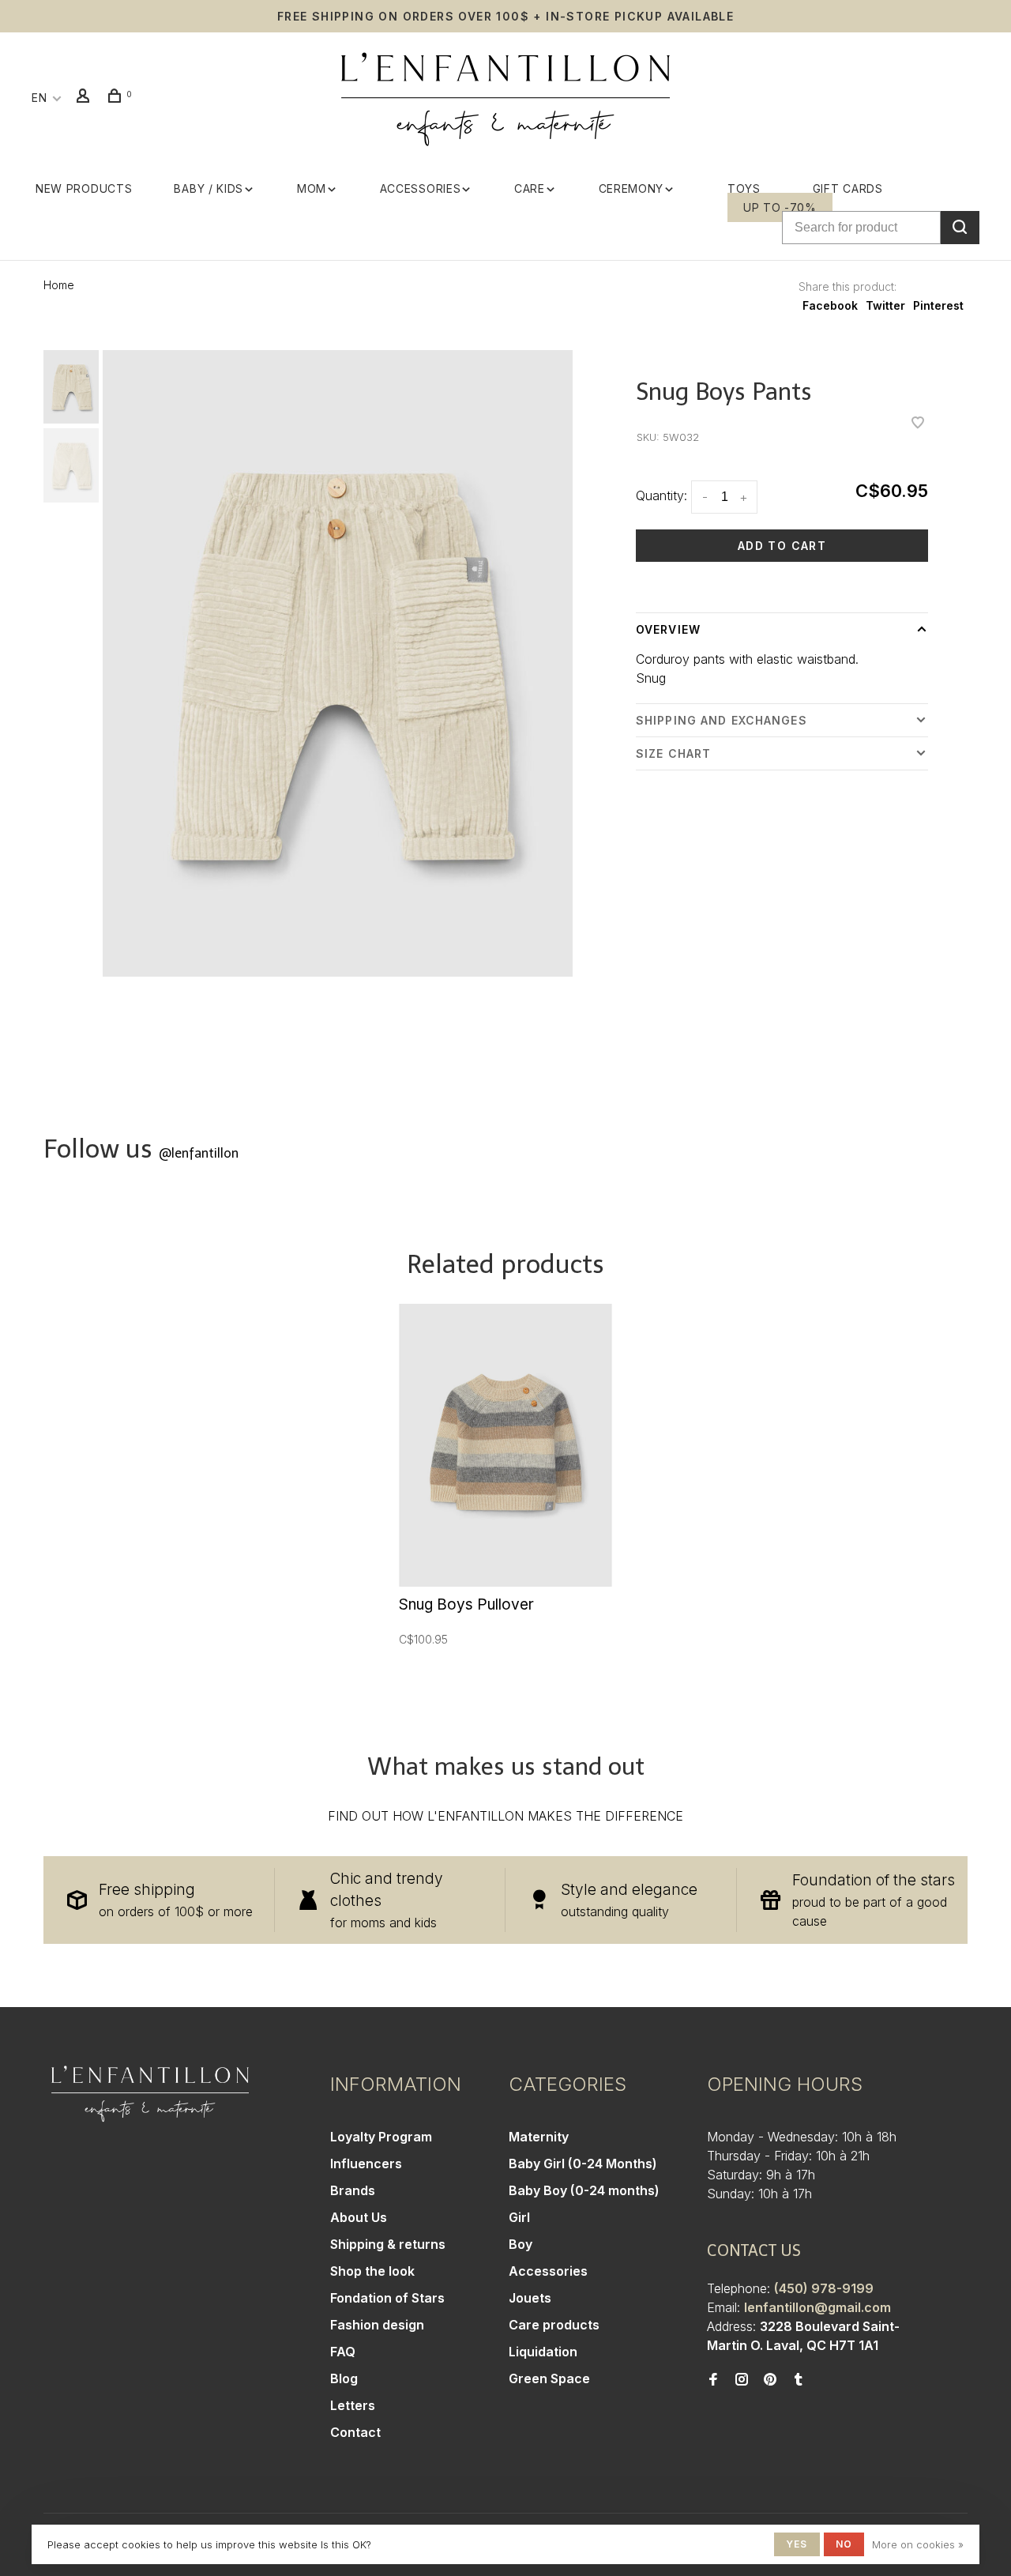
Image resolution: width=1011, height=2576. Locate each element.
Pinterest (938, 305)
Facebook (830, 305)
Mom (312, 188)
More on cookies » (918, 2544)
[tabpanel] (338, 663)
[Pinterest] (770, 2380)
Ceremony (631, 188)
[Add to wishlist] (918, 424)
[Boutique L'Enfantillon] (150, 2094)
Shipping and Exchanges (722, 720)
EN (39, 98)
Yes (797, 2544)
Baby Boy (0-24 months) (584, 2190)
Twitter (885, 305)
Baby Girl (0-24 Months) (583, 2164)
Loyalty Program (381, 2137)
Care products (554, 2325)
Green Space (549, 2378)
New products (84, 188)
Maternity (539, 2137)
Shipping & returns (388, 2244)
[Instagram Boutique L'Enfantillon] (742, 2380)
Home (59, 285)
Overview (668, 629)
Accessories (421, 188)
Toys (744, 188)
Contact (355, 2432)
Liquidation (543, 2352)
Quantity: (661, 495)
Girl (519, 2217)
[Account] (85, 98)
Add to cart (782, 546)
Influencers (366, 2164)
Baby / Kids (209, 188)
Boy (521, 2244)
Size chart (673, 753)
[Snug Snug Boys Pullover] (505, 1446)
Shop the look (372, 2271)
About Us (359, 2217)
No (844, 2544)
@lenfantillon (199, 1153)
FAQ (343, 2352)
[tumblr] (799, 2380)
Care (530, 188)
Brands (353, 2190)
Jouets (530, 2298)
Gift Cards (848, 188)
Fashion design (377, 2325)
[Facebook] (713, 2380)
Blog (344, 2378)
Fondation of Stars (387, 2298)
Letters (353, 2405)
